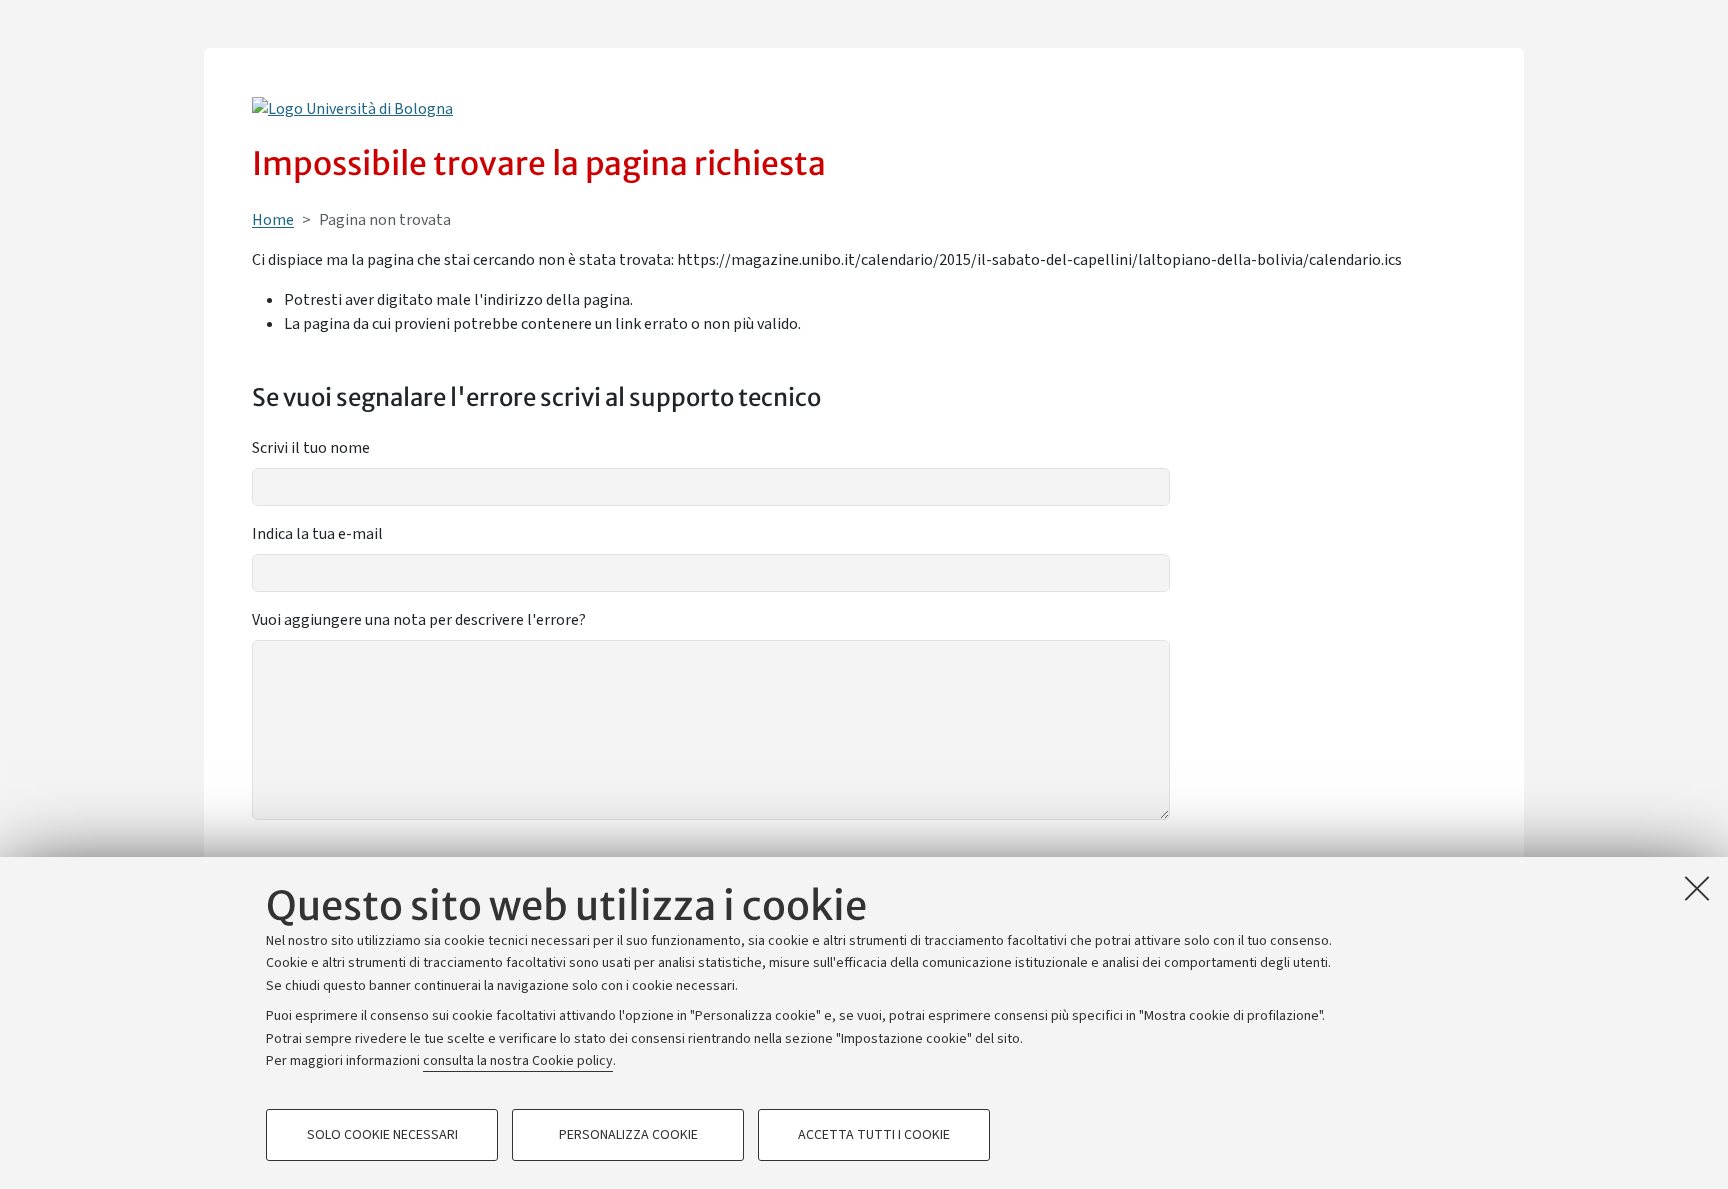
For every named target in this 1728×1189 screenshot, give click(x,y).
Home (273, 220)
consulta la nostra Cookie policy (518, 1061)
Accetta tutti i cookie (874, 1135)
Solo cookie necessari (382, 1135)
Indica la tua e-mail (317, 534)
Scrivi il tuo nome (311, 448)
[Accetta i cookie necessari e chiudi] (1697, 888)
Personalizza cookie (628, 1135)
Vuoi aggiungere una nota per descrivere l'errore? (419, 620)
